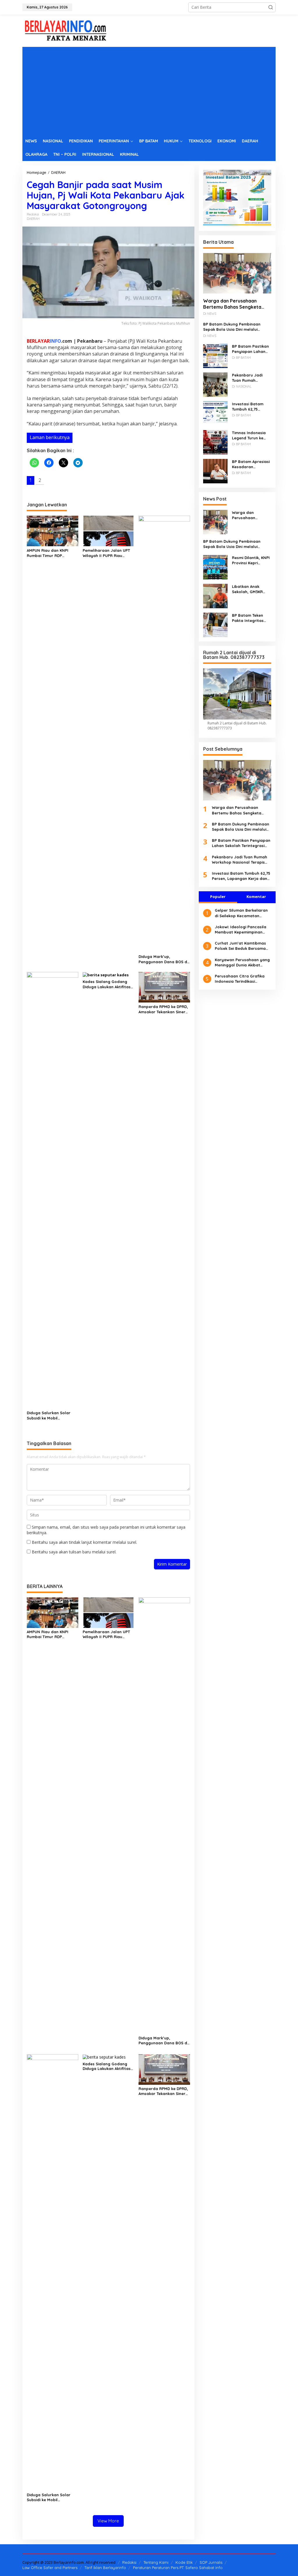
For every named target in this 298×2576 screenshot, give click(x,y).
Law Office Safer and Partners (50, 2568)
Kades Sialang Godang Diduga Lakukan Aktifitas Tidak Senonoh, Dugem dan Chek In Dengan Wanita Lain (107, 984)
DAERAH (33, 219)
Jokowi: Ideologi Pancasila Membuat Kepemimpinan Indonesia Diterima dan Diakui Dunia (241, 930)
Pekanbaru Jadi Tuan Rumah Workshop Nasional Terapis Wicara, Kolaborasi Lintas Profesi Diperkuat (251, 378)
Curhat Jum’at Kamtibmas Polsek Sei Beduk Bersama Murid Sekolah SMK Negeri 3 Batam (242, 946)
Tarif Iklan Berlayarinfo (105, 2568)
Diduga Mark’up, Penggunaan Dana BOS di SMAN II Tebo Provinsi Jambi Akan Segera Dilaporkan (163, 959)
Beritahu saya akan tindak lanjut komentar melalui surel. (84, 1542)
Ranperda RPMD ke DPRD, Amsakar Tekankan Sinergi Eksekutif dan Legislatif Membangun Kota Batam (164, 1009)
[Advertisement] (149, 91)
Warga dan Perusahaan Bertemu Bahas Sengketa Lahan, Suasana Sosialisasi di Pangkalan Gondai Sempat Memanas (236, 304)
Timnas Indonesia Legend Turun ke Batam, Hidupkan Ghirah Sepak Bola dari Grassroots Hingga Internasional (250, 435)
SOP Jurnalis (211, 2562)
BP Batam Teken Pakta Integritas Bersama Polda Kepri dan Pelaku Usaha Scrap (248, 618)
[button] (271, 7)
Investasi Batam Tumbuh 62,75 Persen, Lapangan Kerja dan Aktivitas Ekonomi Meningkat (251, 407)
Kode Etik (184, 2562)
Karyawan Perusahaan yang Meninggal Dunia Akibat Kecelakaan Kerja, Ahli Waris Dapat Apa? (242, 962)
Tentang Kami (156, 2562)
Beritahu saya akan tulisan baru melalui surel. (74, 1552)
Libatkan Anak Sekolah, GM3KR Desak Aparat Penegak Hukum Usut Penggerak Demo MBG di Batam (247, 589)
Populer (218, 897)
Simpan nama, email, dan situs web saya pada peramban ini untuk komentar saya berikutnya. (106, 1530)
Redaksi (129, 2562)
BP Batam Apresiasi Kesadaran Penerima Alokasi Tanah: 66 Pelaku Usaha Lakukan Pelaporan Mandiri (251, 464)
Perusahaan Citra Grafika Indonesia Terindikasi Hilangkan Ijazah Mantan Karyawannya (240, 979)
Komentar (256, 897)
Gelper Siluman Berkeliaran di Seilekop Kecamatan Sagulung (241, 913)
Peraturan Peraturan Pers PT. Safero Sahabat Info (178, 2568)
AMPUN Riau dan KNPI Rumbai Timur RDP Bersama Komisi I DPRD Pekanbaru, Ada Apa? (49, 553)
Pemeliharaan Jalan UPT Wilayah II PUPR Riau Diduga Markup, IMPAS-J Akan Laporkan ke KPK (106, 553)
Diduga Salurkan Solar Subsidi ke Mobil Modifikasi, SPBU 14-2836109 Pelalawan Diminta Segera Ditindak (50, 1416)
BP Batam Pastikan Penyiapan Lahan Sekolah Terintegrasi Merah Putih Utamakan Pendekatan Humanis (250, 349)
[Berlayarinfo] (66, 30)
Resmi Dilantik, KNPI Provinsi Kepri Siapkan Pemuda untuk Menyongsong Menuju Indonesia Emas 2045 (252, 560)
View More (108, 2521)
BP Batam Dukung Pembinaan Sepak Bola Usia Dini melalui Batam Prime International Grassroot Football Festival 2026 (235, 327)
